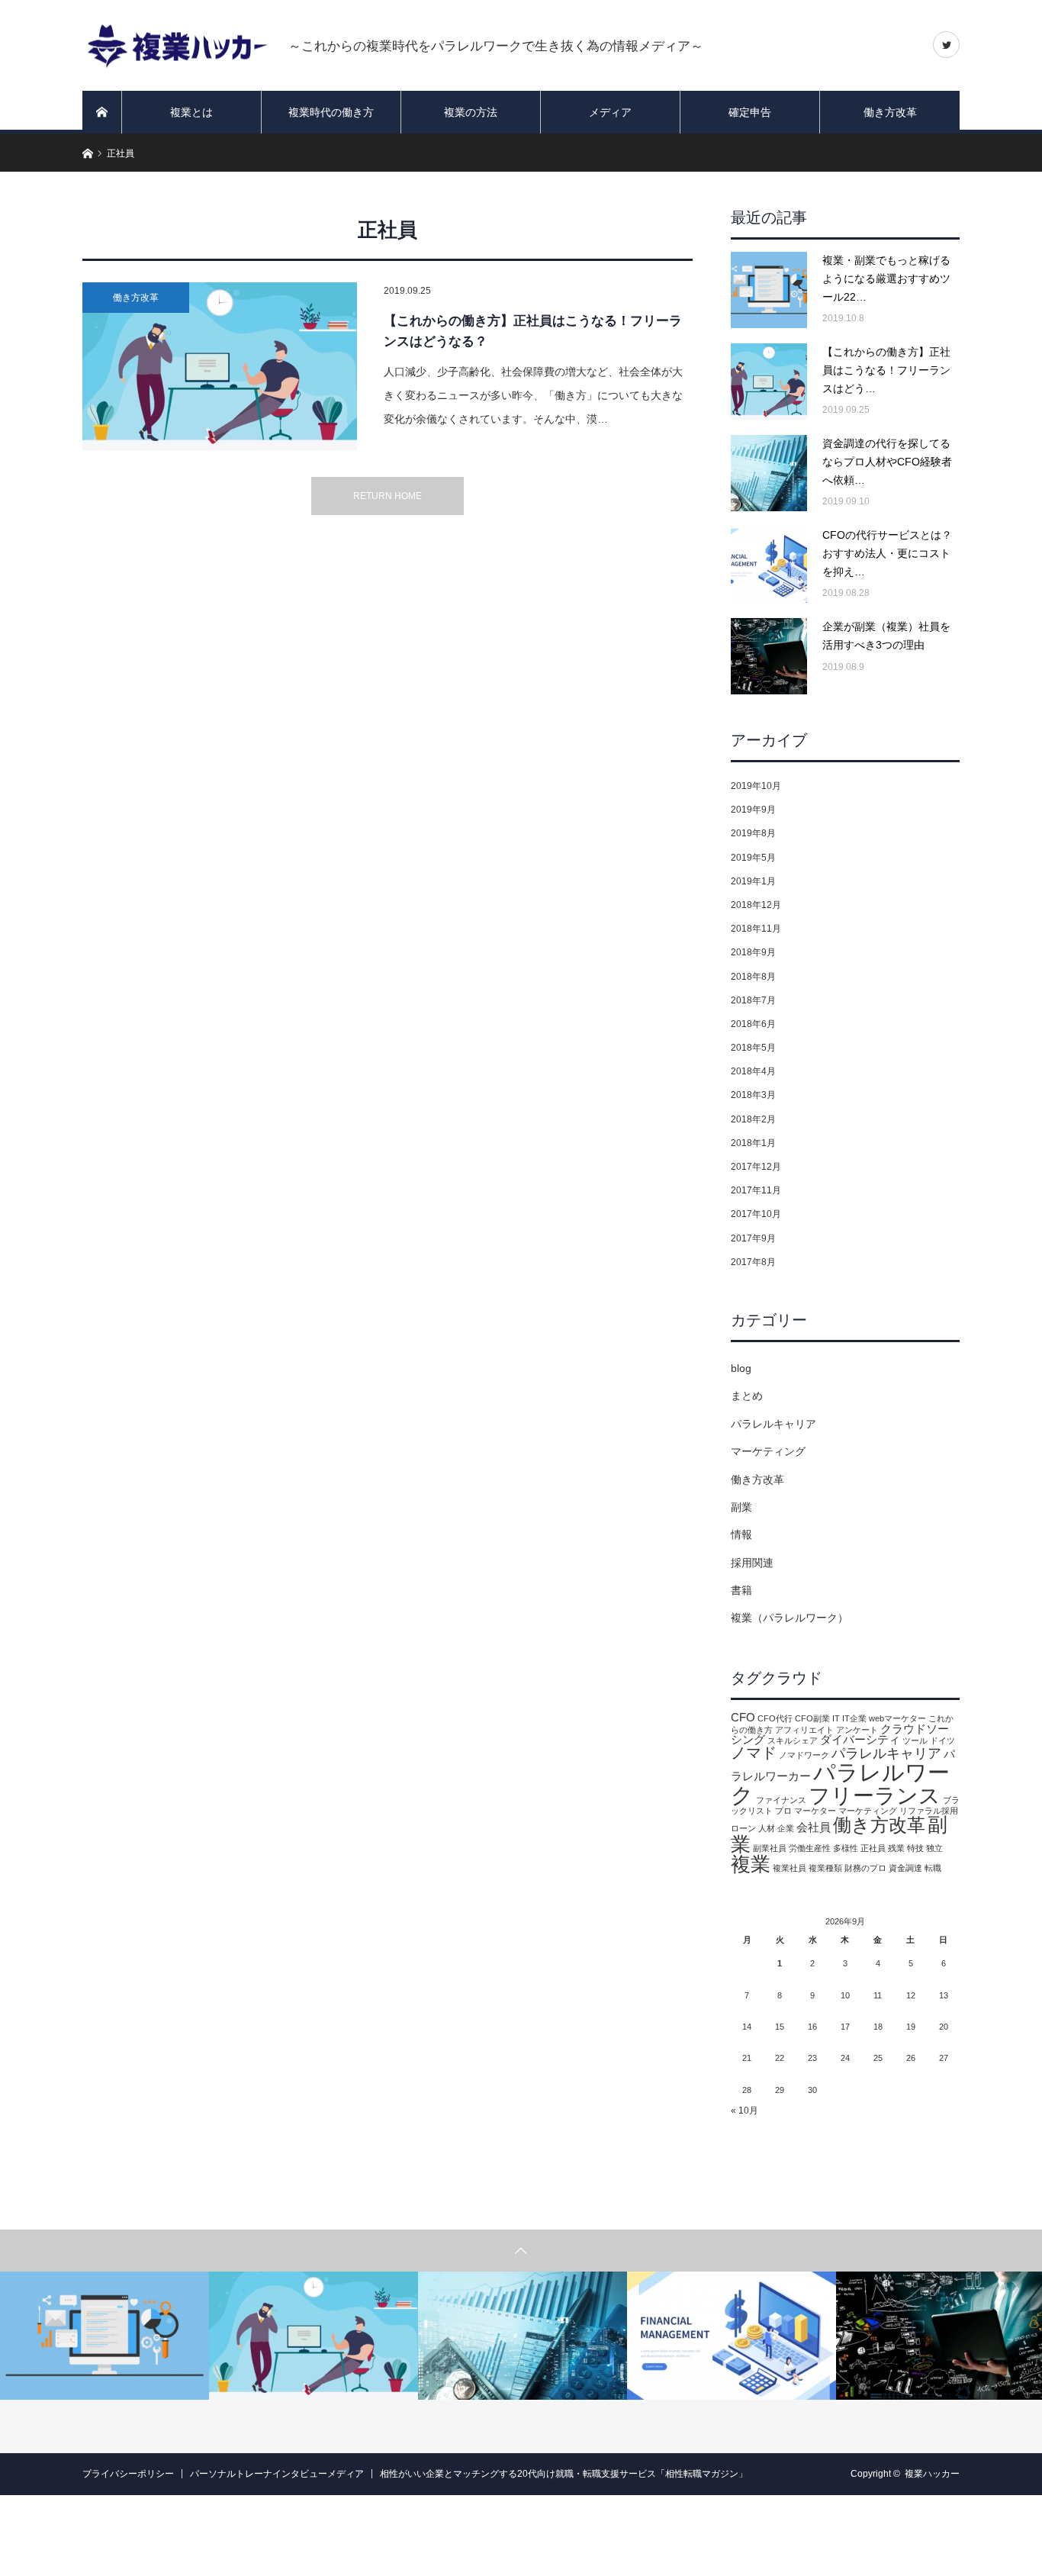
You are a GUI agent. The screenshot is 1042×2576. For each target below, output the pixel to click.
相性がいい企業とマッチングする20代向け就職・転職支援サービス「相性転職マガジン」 (564, 2474)
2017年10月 (756, 1214)
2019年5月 (753, 858)
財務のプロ (865, 1868)
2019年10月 (756, 786)
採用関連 (752, 1563)
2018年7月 (753, 1000)
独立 (934, 1848)
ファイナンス (781, 1800)
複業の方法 (471, 112)
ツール (915, 1740)
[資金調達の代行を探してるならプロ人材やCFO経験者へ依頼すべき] (769, 473)
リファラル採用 (929, 1811)
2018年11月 (756, 929)
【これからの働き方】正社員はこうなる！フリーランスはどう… (886, 370)
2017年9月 (753, 1238)
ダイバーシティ (860, 1740)
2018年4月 (753, 1071)
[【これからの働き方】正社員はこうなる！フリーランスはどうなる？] (220, 366)
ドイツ (942, 1740)
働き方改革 (890, 112)
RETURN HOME (388, 496)
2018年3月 (753, 1095)
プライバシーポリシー (128, 2474)
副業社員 (770, 1848)
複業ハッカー (932, 2474)
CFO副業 (812, 1718)
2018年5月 (753, 1048)
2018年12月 (756, 905)
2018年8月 (753, 977)
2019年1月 (753, 881)
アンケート (857, 1730)
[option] (105, 2335)
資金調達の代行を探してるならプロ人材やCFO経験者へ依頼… (887, 462)
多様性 (846, 1848)
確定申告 (750, 112)
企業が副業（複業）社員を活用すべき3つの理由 (886, 636)
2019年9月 (753, 810)
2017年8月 (753, 1262)
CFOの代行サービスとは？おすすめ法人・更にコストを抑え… (887, 553)
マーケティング (768, 1451)
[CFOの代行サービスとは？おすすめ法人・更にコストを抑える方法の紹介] (769, 565)
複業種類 (825, 1868)
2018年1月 (753, 1143)
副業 (741, 1507)
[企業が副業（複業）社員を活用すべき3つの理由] (769, 656)
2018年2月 (753, 1119)
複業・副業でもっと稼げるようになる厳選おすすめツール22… (886, 279)
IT (836, 1718)
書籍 (741, 1590)
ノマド (754, 1753)
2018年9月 (753, 952)
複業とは (191, 112)
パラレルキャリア (773, 1424)
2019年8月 (753, 833)
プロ (783, 1811)
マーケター (815, 1811)
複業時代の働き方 (331, 112)
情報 (741, 1534)
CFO (743, 1718)
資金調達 (905, 1868)
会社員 (814, 1827)
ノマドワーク (804, 1755)
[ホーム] (102, 112)
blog (741, 1368)
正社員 (873, 1848)
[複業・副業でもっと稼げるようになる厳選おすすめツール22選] (769, 290)
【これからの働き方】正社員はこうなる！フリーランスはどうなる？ (533, 331)
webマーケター (897, 1718)
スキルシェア (793, 1740)
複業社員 (790, 1868)
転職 (933, 1868)
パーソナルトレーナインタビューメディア (277, 2474)
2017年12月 (756, 1167)
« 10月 (745, 2111)
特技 (915, 1848)
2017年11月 (756, 1190)
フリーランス (875, 1796)
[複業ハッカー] (178, 45)
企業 (786, 1828)
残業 (896, 1848)
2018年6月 (753, 1024)
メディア (610, 112)
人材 (767, 1828)
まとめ (747, 1396)
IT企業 (854, 1718)
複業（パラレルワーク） (790, 1618)
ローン (743, 1828)
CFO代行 (775, 1718)
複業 (751, 1864)
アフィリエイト (804, 1730)
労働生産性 (810, 1848)
